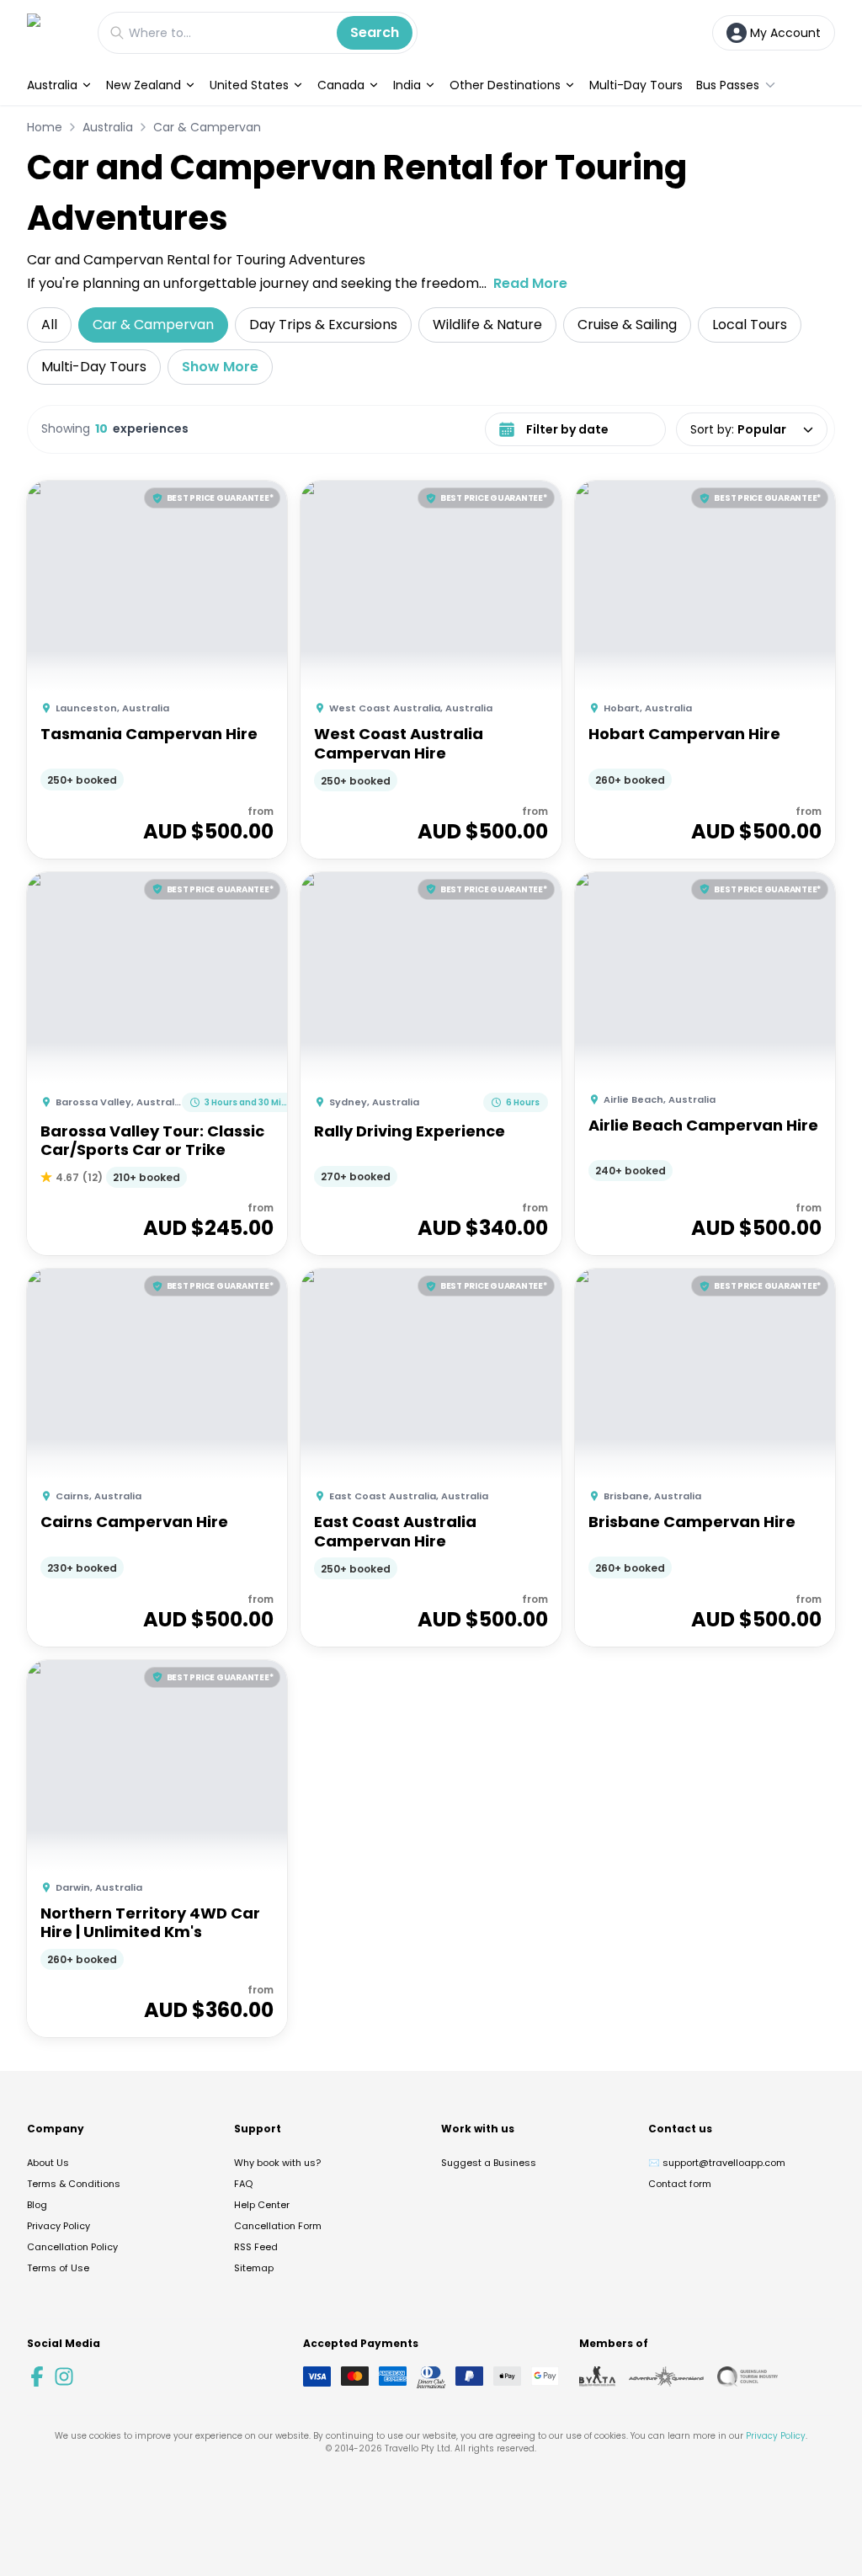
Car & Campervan (207, 127)
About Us (48, 2163)
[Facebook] (37, 2376)
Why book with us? (277, 2163)
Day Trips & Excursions (323, 325)
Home (45, 127)
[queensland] (748, 2376)
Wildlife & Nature (487, 325)
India (407, 85)
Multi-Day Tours (636, 85)
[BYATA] (597, 2376)
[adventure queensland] (666, 2376)
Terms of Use (58, 2268)
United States (249, 85)
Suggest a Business (489, 2163)
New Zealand (144, 85)
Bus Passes (728, 85)
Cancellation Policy (72, 2247)
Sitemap (254, 2268)
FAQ (243, 2184)
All (49, 325)
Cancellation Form (278, 2226)
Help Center (262, 2205)
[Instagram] (64, 2376)
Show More (220, 367)
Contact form (680, 2184)
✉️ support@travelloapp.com (717, 2163)
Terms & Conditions (74, 2184)
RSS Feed (256, 2247)
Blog (37, 2205)
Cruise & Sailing (627, 325)
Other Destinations (505, 85)
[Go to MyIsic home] (54, 32)
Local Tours (750, 325)
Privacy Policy (59, 2226)
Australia (52, 85)
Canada (341, 85)
